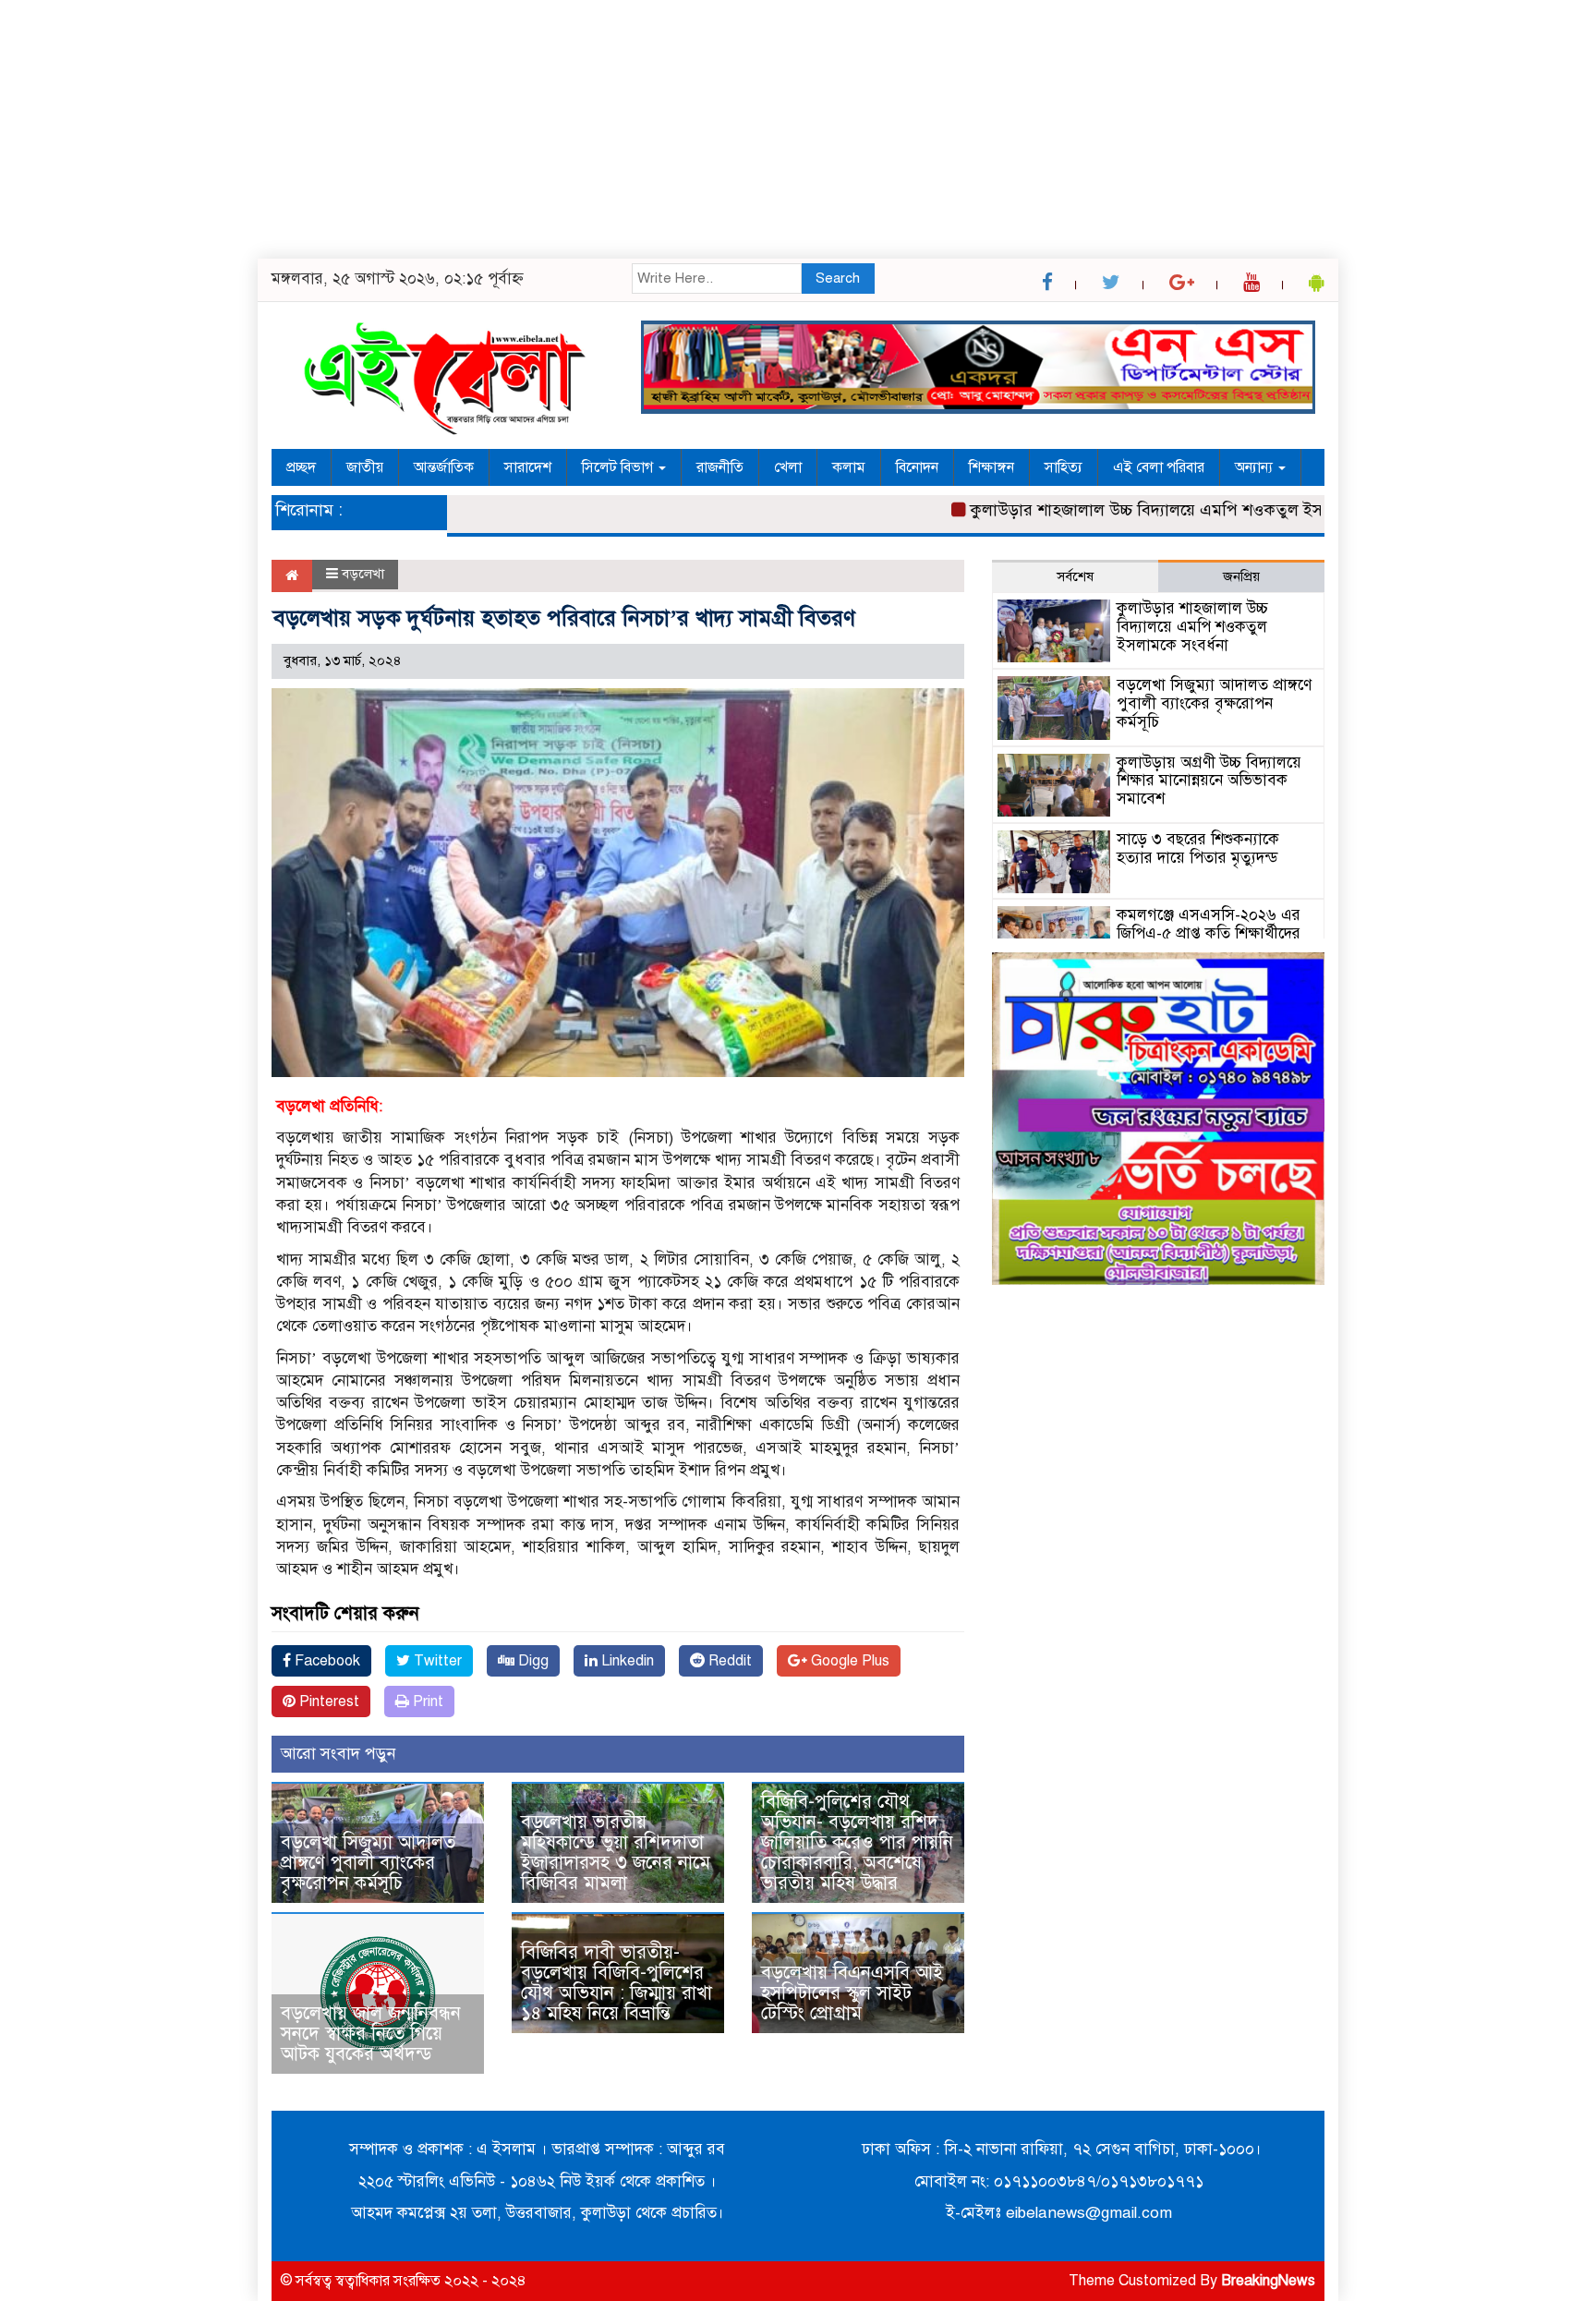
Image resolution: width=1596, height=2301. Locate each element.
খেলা (788, 467)
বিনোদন (917, 467)
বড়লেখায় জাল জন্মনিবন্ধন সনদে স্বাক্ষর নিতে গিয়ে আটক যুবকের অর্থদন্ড (371, 2034)
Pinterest (327, 1702)
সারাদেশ (528, 467)
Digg (532, 1661)
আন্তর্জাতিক (444, 467)
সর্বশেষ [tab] (1075, 576)
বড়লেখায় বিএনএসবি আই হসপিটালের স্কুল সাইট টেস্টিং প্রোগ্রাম (852, 1993)
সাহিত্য (1064, 467)
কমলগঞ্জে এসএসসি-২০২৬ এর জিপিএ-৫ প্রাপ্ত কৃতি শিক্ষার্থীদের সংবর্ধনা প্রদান (1209, 933)
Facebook (326, 1661)
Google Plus (848, 1661)
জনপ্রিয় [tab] (1241, 576)
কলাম (849, 467)
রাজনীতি (720, 467)
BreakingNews (1268, 2281)
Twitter (436, 1661)
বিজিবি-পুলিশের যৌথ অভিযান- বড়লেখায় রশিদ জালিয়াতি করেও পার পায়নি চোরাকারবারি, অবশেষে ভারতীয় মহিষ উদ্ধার (857, 1842)
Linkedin (626, 1661)
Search (838, 278)
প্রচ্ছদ (301, 467)
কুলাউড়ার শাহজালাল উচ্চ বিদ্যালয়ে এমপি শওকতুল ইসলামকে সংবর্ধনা (1150, 510)
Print (426, 1702)
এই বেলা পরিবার (1159, 467)
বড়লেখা (363, 574)
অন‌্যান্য (1256, 467)
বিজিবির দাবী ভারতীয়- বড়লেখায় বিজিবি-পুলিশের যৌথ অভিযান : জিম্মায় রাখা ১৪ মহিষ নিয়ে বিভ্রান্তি (617, 1983)
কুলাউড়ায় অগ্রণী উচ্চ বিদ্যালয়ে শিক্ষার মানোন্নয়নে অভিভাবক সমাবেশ (1209, 781)
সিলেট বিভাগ (619, 467)
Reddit (728, 1661)
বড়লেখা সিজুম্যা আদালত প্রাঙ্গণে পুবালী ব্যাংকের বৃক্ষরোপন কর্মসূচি (368, 1863)
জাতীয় (365, 467)
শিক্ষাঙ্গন (991, 467)
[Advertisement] (554, 129)
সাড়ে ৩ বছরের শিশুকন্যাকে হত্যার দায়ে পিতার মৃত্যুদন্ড (1198, 848)
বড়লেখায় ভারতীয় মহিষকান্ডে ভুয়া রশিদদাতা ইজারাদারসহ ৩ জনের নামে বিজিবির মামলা (616, 1853)
